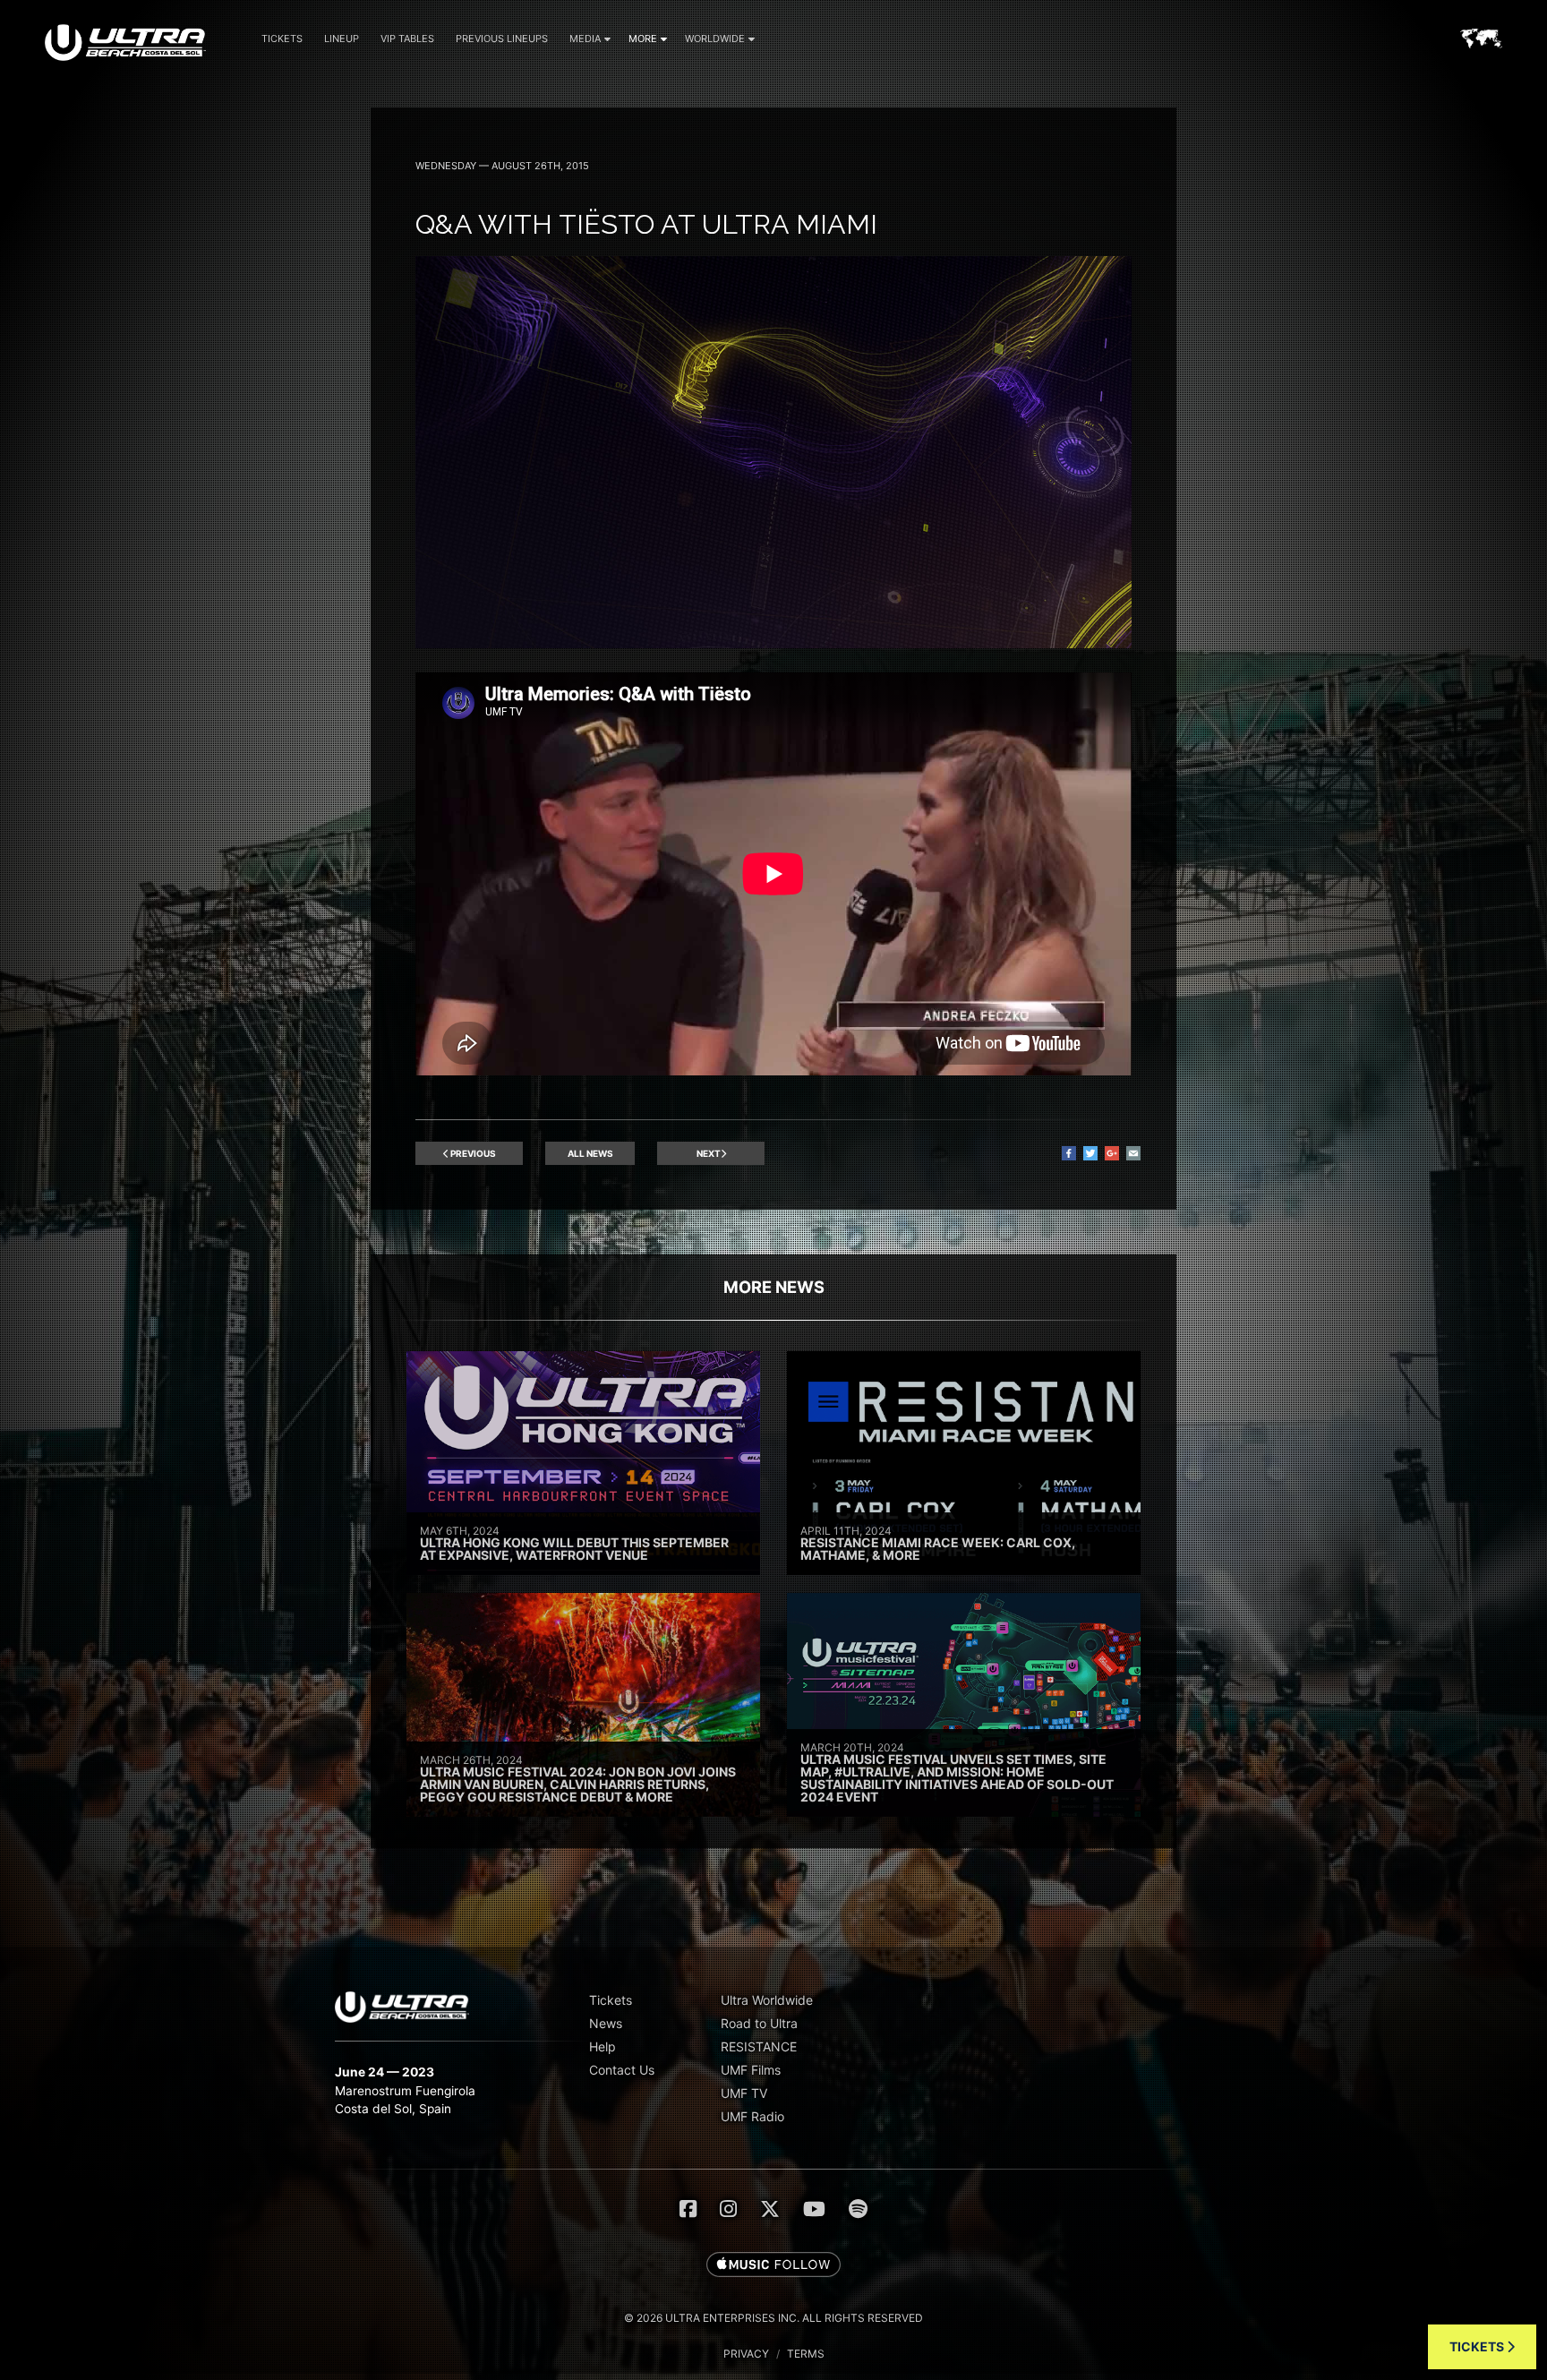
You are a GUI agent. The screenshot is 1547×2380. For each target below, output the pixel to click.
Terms (806, 2354)
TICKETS (1478, 2346)
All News (590, 1153)
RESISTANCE (759, 2046)
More (643, 39)
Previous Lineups (502, 39)
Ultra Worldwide (767, 2000)
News (606, 2023)
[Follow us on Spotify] (858, 2209)
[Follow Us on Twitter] (770, 2209)
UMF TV (744, 2093)
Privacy (746, 2354)
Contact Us (622, 2070)
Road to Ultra (759, 2023)
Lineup (342, 39)
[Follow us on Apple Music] (773, 2265)
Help (603, 2046)
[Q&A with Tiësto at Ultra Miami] (773, 643)
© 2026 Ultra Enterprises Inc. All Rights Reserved (773, 2318)
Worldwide (715, 39)
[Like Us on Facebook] (688, 2209)
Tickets (282, 39)
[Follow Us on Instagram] (728, 2209)
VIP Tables (407, 39)
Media (585, 39)
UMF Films (751, 2070)
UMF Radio (752, 2116)
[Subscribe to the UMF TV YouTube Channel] (814, 2209)
